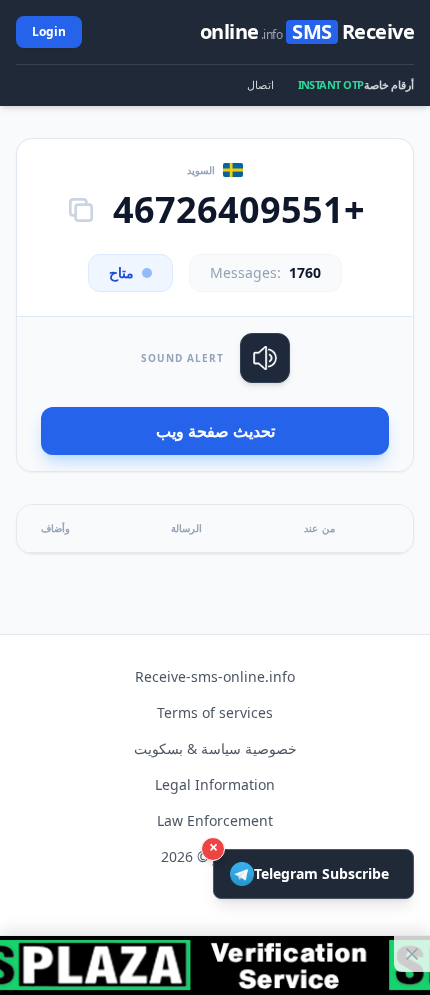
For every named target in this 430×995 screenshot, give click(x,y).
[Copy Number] (81, 210)
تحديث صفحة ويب (215, 431)
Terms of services (215, 712)
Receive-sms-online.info (215, 676)
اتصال (260, 84)
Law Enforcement (215, 820)
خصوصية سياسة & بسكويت (215, 748)
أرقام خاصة (389, 84)
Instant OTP (331, 84)
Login (49, 31)
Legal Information (215, 784)
